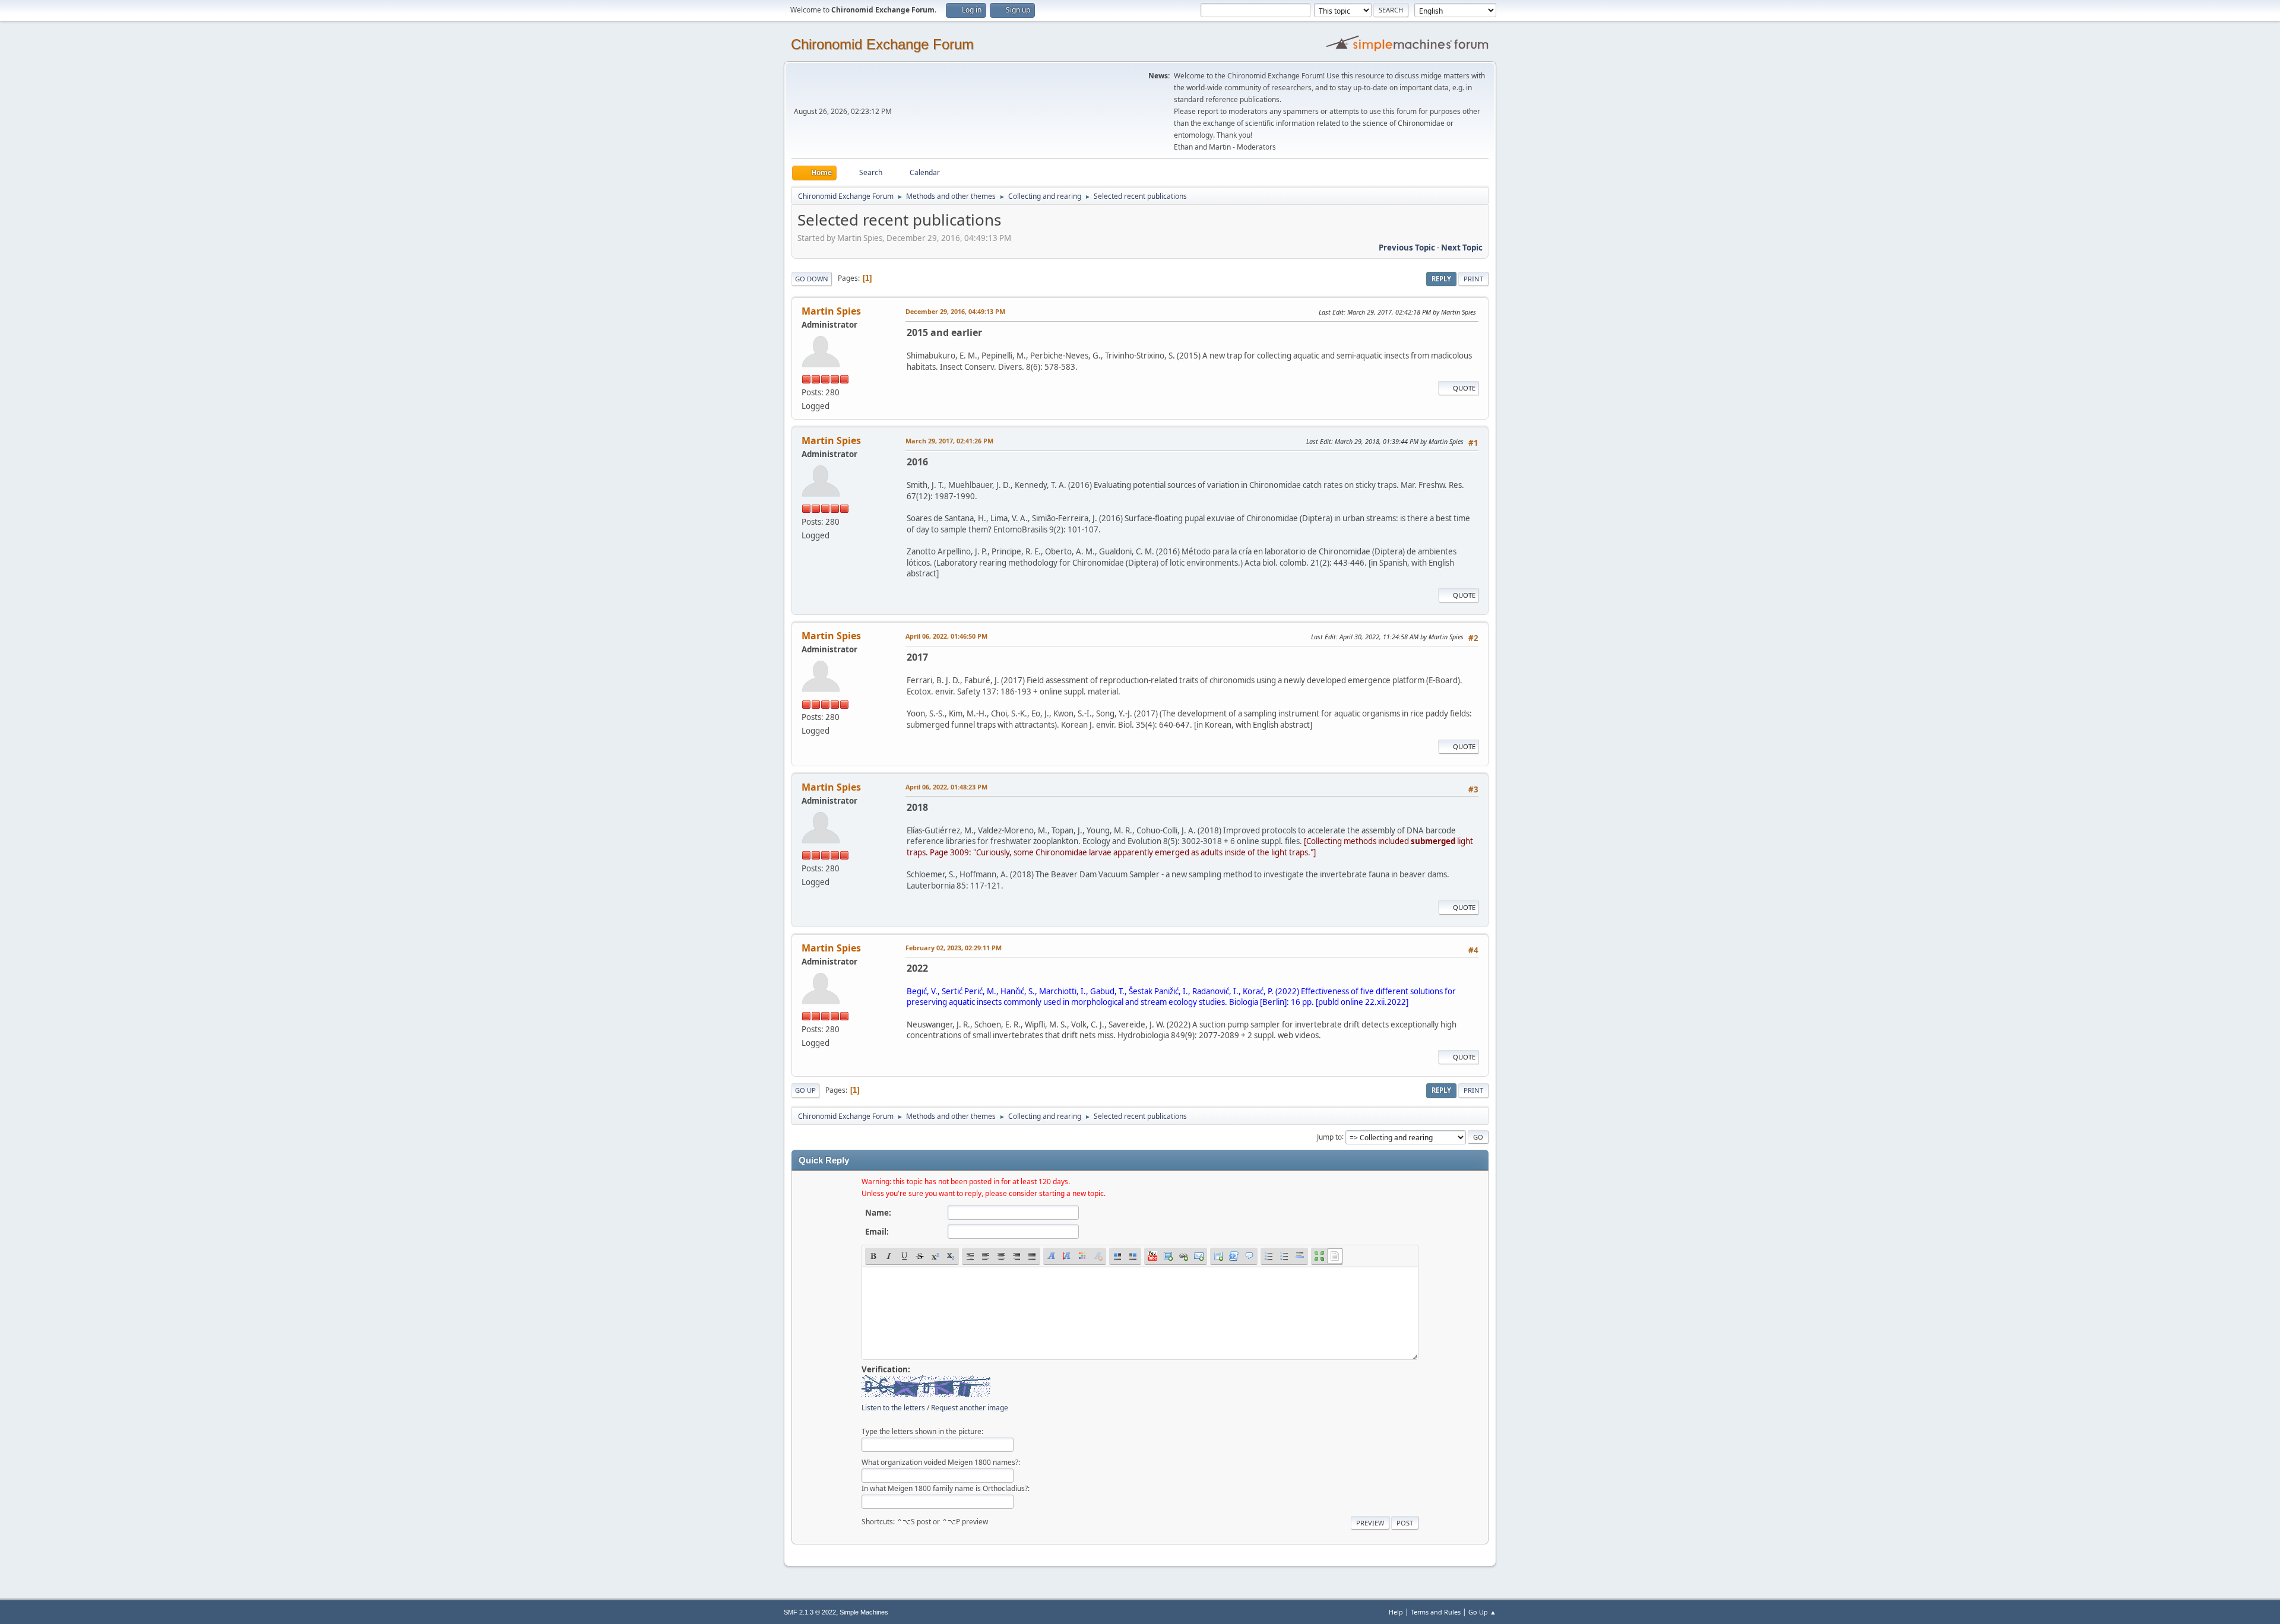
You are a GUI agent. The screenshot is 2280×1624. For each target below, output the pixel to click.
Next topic (1462, 248)
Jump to (1329, 1136)
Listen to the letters (893, 1408)
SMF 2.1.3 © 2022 (810, 1612)
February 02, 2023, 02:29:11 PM (954, 948)
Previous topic (1407, 248)
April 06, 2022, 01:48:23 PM (946, 787)
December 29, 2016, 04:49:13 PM (955, 311)
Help (1396, 1612)
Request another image (970, 1408)
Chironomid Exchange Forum (882, 44)
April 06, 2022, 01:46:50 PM (946, 636)
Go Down (812, 279)
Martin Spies (831, 311)
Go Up (805, 1090)
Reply (1441, 279)
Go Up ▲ (1482, 1612)
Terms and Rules (1436, 1612)
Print (1473, 279)
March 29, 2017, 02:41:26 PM (949, 441)
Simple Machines (864, 1612)
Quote (1464, 388)
